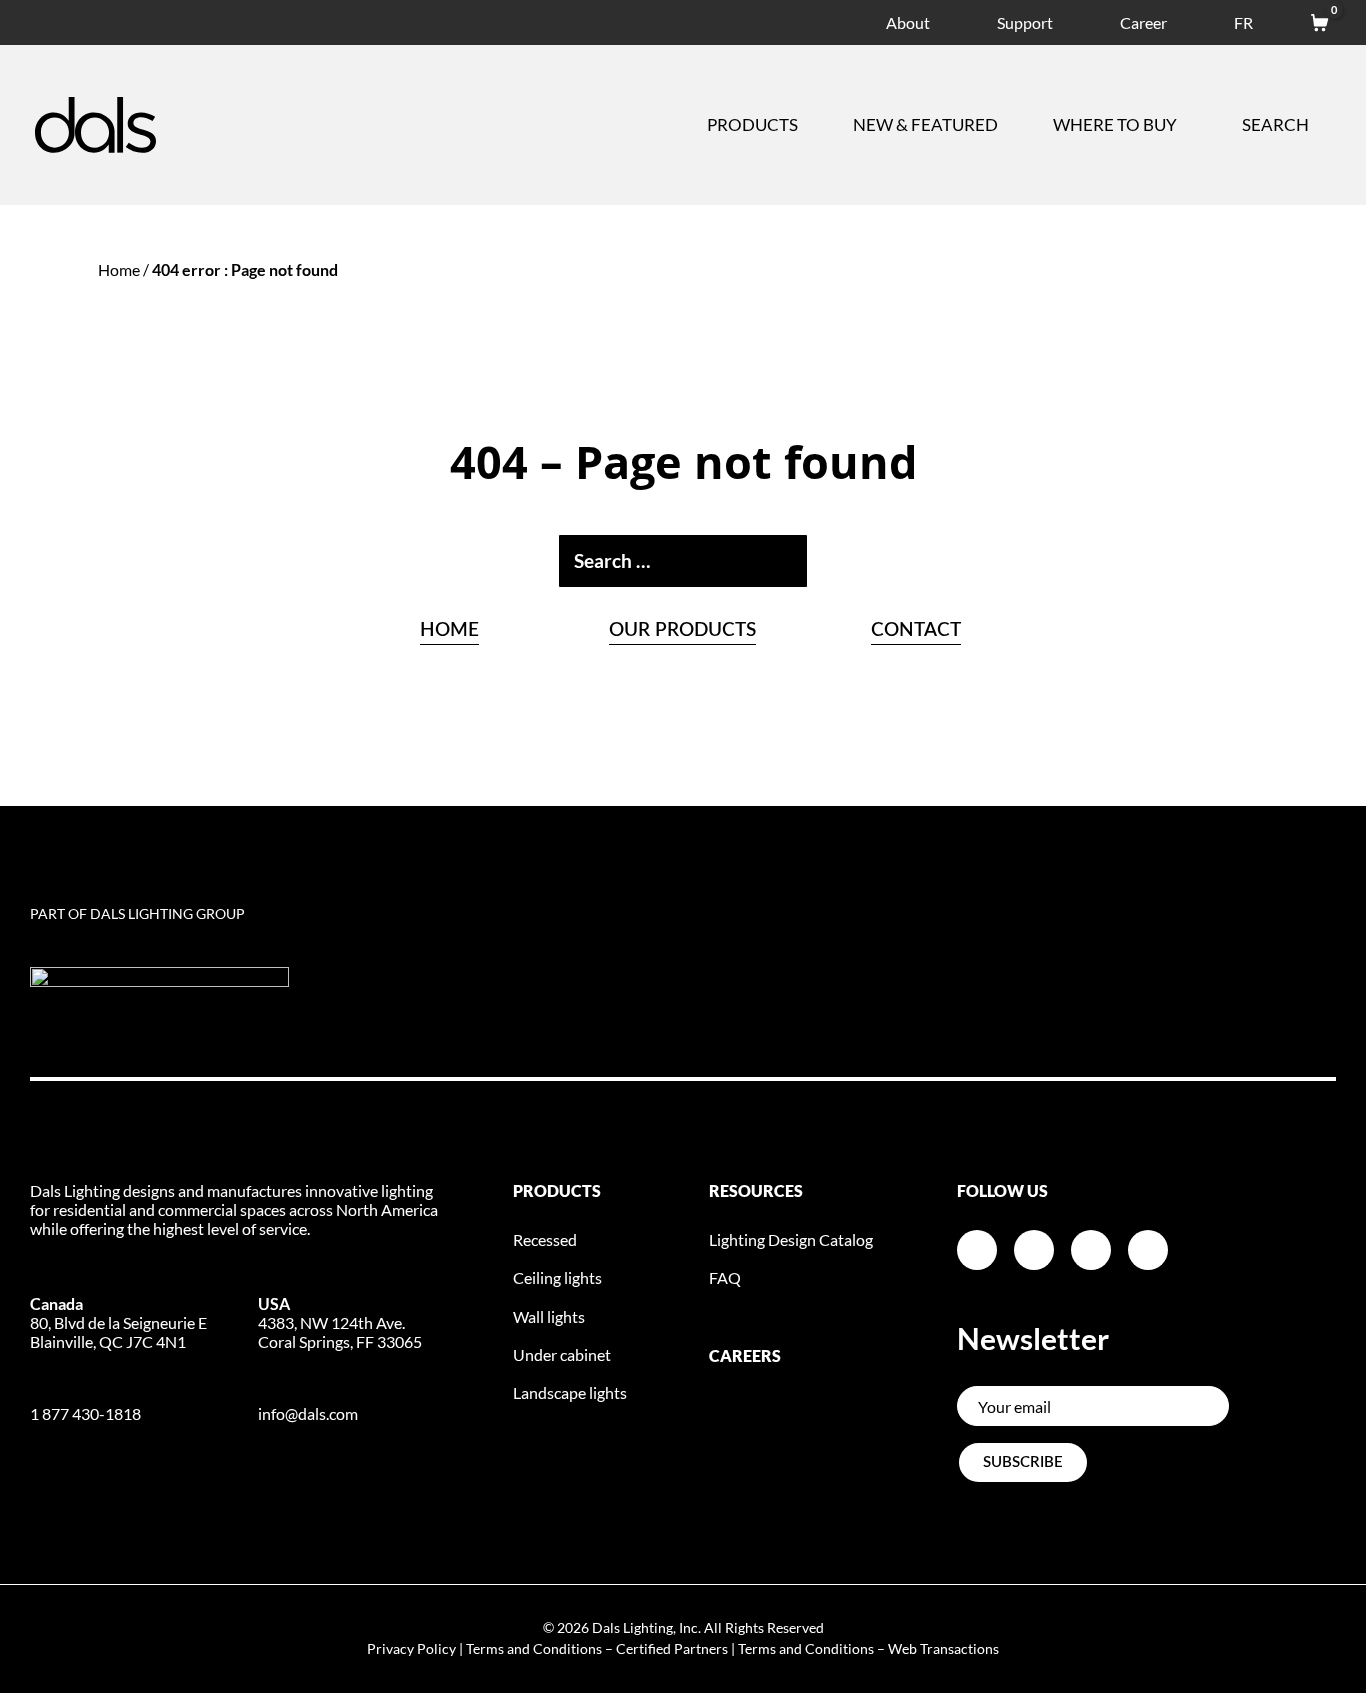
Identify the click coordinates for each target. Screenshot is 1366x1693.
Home (119, 269)
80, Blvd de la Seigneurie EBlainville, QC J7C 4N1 (118, 1322)
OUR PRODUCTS (682, 630)
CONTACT (916, 630)
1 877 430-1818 (85, 1413)
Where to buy (1115, 124)
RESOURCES (756, 1190)
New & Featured (925, 124)
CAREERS (745, 1355)
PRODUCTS (557, 1190)
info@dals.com (308, 1413)
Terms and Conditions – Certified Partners (597, 1648)
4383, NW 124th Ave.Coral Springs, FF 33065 (340, 1322)
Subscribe (1023, 1462)
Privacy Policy (411, 1648)
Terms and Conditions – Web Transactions (868, 1648)
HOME (449, 630)
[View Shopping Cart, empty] (1310, 19)
